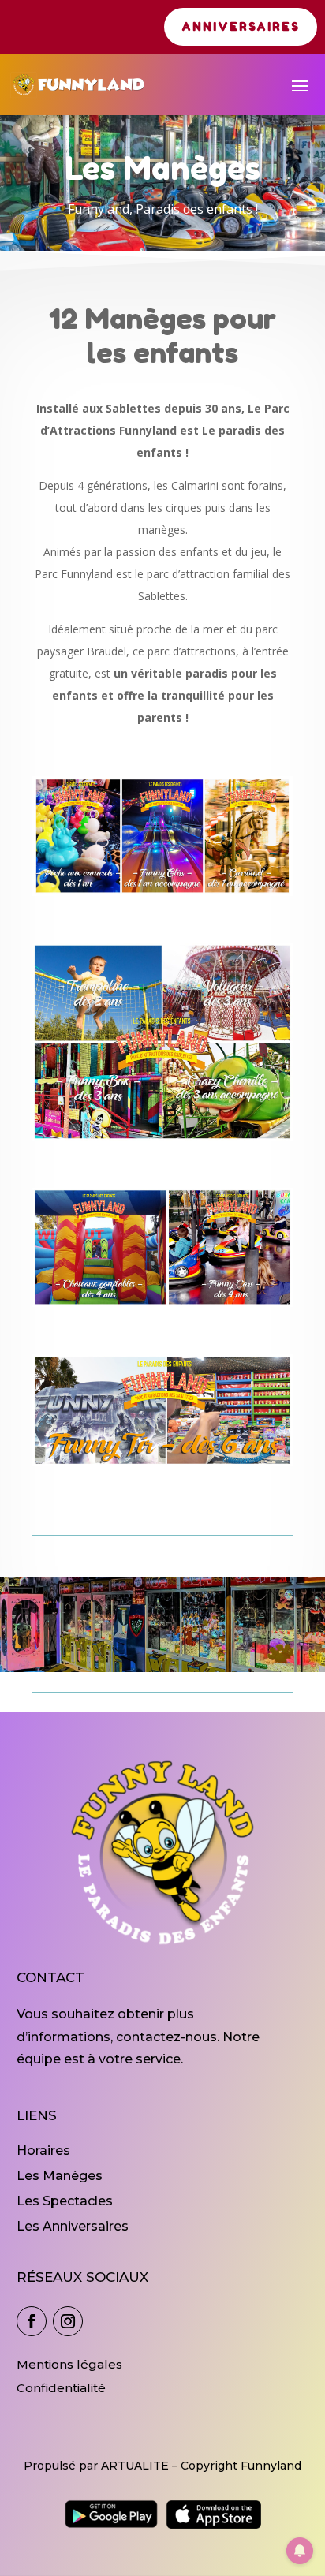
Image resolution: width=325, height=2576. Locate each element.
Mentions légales (69, 2364)
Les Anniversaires (73, 2226)
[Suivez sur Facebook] (32, 2321)
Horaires (43, 2150)
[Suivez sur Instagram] (68, 2321)
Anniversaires (241, 26)
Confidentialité (61, 2388)
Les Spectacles (65, 2201)
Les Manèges (60, 2176)
